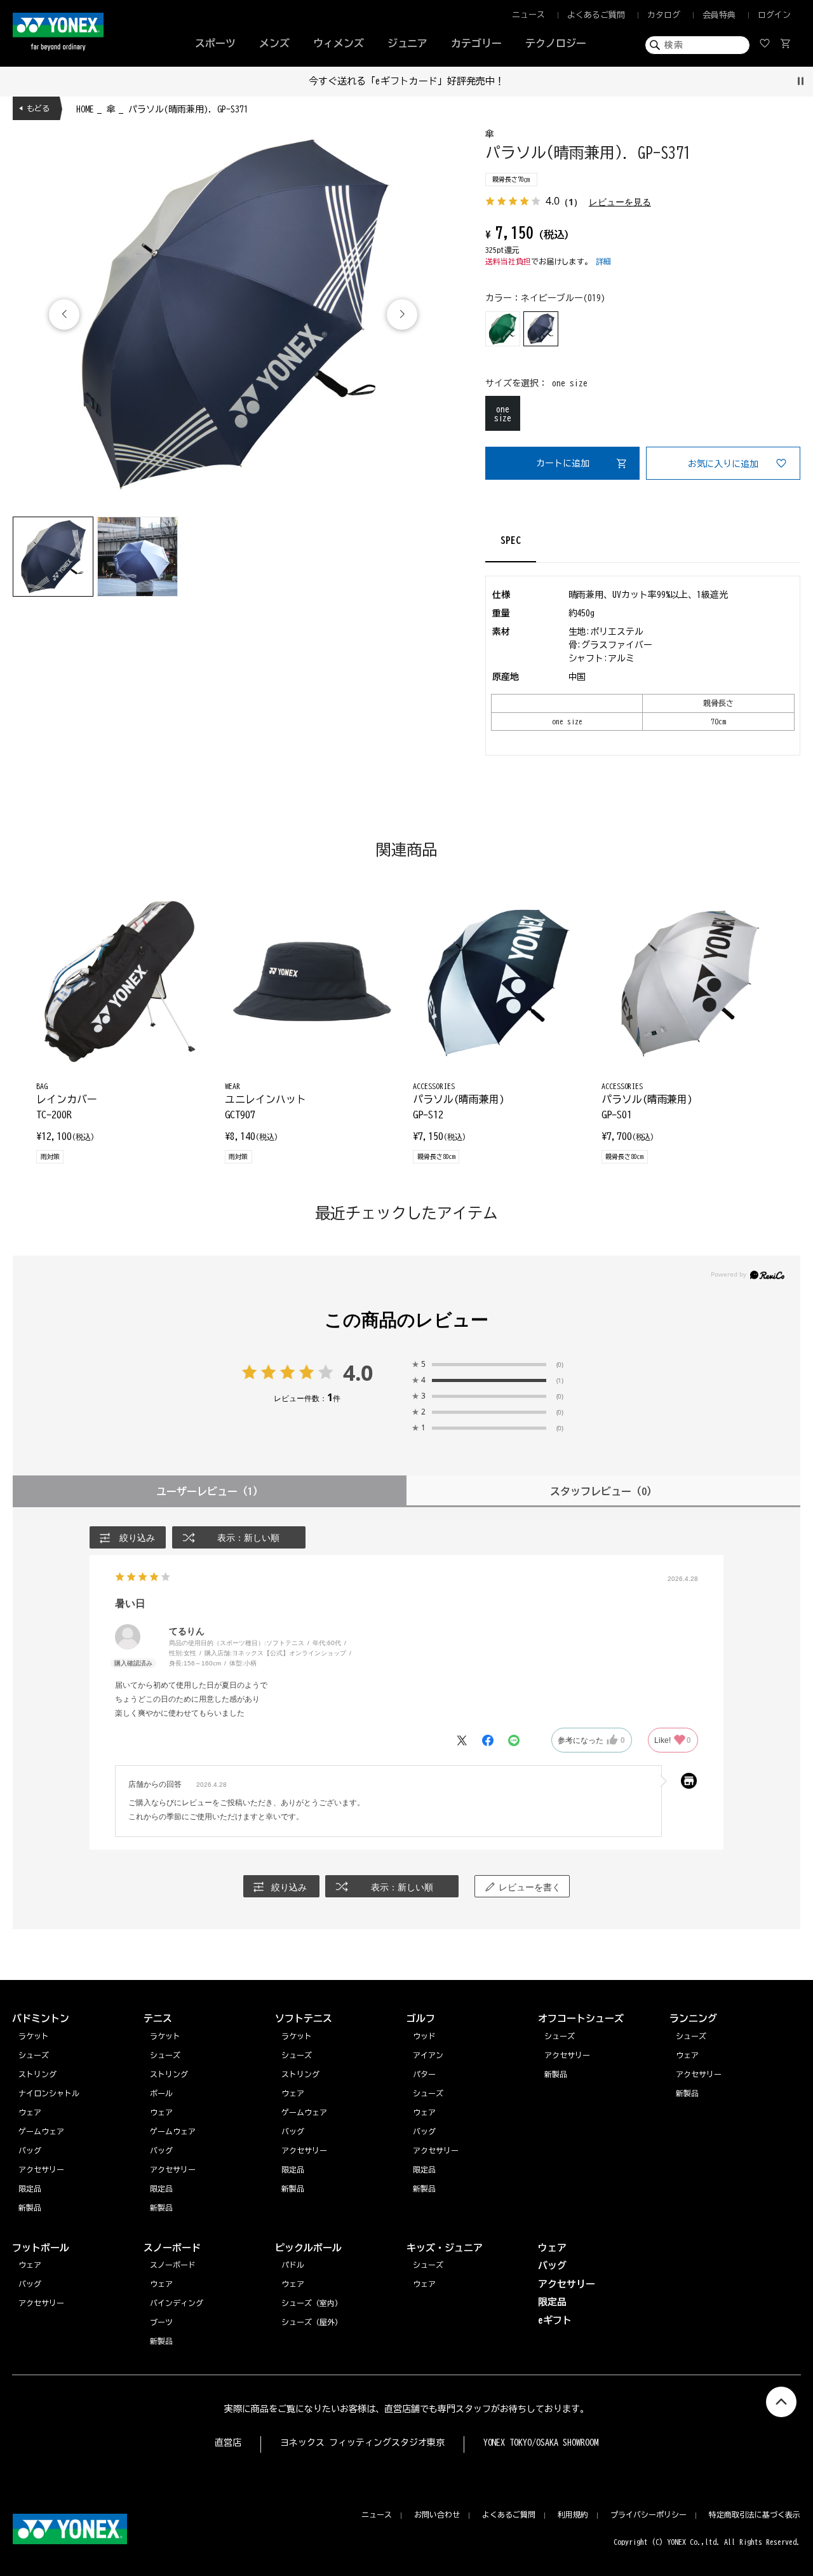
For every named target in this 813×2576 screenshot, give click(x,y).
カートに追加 (563, 463)
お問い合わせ (437, 2514)
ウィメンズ (339, 43)
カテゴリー (476, 43)
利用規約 (573, 2514)
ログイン (774, 15)
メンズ (274, 43)
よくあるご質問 (596, 15)
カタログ (664, 15)
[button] (402, 315)
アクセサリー (699, 2074)
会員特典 (719, 15)
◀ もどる (34, 108)
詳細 (603, 261)
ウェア (687, 2055)
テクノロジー (556, 43)
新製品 (687, 2093)
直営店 (228, 2443)
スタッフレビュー (603, 1491)
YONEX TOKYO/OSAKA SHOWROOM (541, 2443)
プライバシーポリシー (648, 2514)
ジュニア (408, 43)
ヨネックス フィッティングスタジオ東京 (362, 2443)
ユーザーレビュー (210, 1491)
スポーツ (215, 43)
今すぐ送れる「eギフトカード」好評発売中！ (406, 81)
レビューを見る (620, 202)
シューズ (691, 2036)
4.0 (358, 1373)
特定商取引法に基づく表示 (755, 2514)
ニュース (528, 15)
